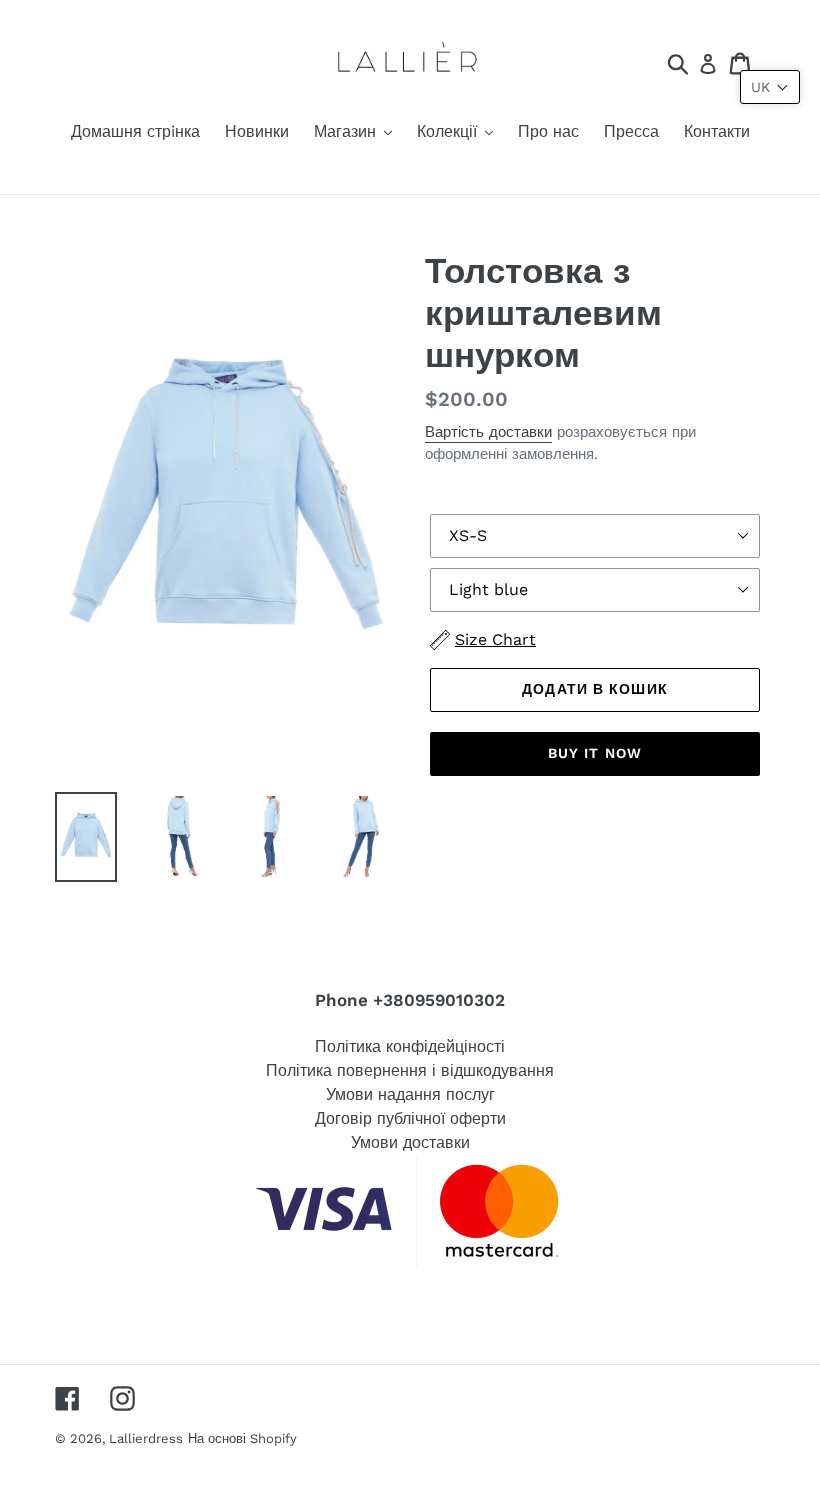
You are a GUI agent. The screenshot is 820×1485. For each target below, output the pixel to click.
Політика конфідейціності (410, 1046)
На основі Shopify (242, 1438)
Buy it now (595, 753)
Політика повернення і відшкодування (410, 1070)
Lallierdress (146, 1438)
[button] (770, 87)
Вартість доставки (488, 432)
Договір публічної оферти (410, 1118)
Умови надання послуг (410, 1094)
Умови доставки (410, 1142)
